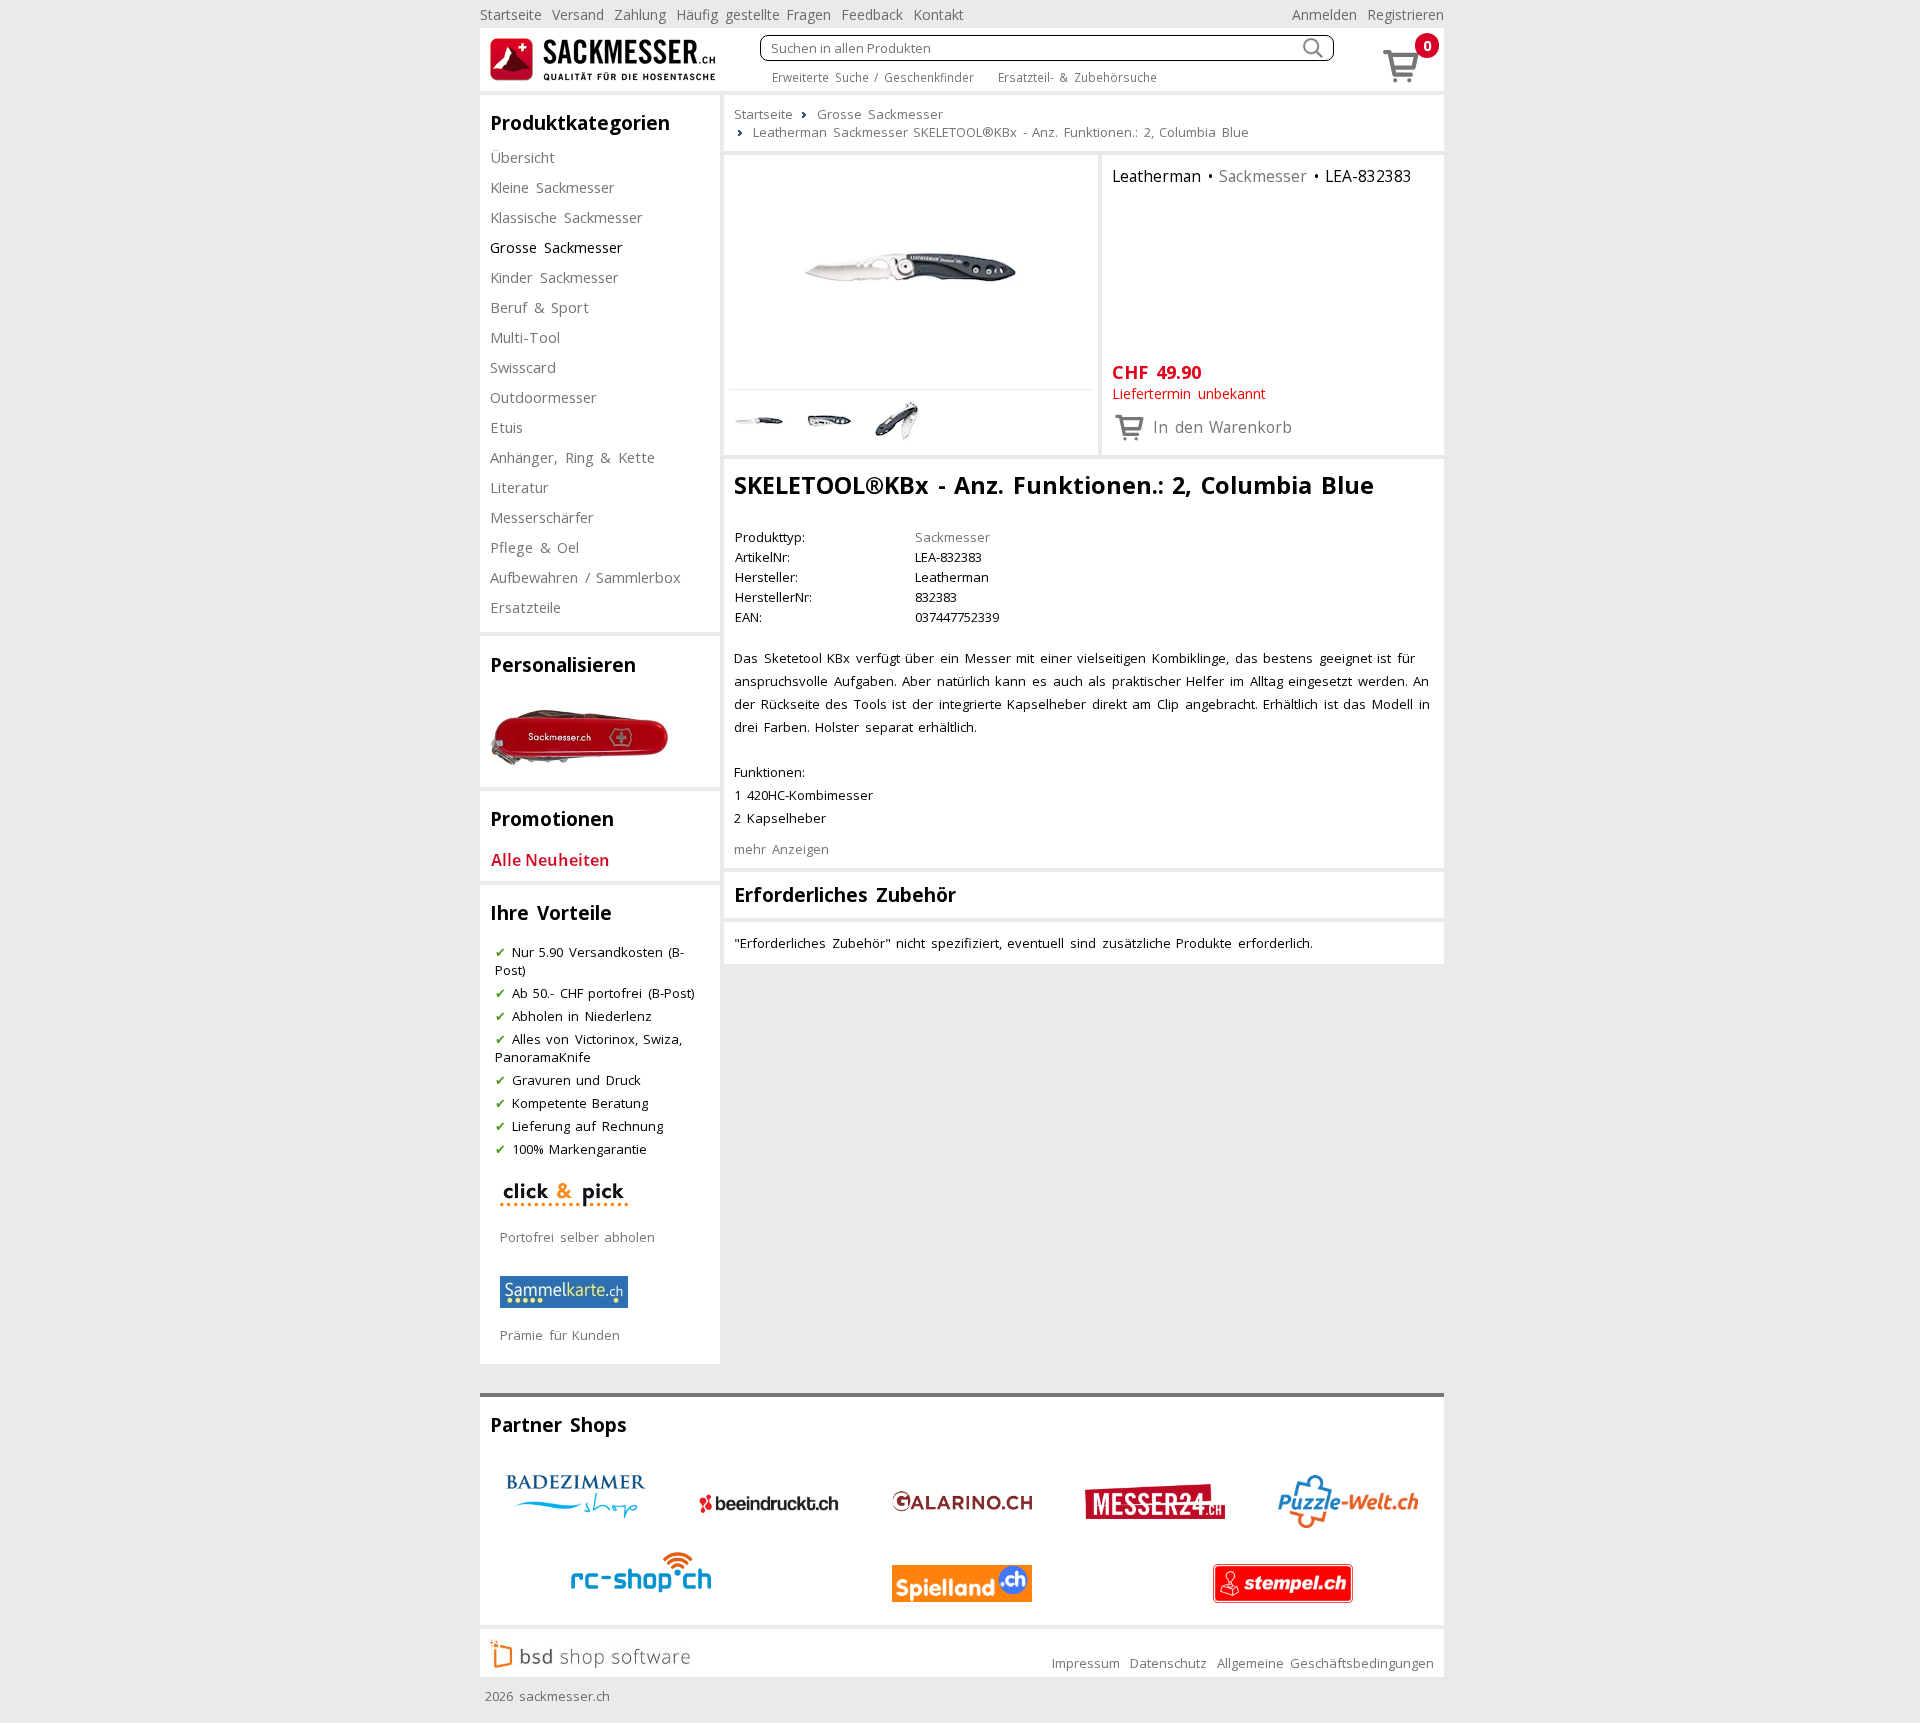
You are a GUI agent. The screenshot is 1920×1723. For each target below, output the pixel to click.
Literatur (519, 487)
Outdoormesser (543, 397)
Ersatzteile (525, 607)
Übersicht (522, 157)
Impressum (1086, 1663)
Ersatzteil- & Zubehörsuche (1077, 77)
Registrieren (1405, 14)
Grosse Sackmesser (556, 247)
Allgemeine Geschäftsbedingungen (1325, 1663)
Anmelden (1324, 14)
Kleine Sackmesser (552, 187)
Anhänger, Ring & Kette (572, 457)
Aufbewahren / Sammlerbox (585, 577)
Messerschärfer (542, 517)
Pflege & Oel (534, 547)
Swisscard (523, 367)
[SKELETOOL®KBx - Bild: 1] (911, 269)
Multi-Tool (525, 337)
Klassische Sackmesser (566, 217)
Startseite (511, 14)
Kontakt (938, 14)
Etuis (506, 427)
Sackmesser (1263, 176)
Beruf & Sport (539, 307)
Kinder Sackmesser (554, 277)
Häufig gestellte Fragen (753, 14)
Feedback (872, 14)
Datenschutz (1168, 1663)
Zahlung (640, 14)
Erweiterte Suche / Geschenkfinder (873, 77)
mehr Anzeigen (781, 849)
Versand (578, 14)
